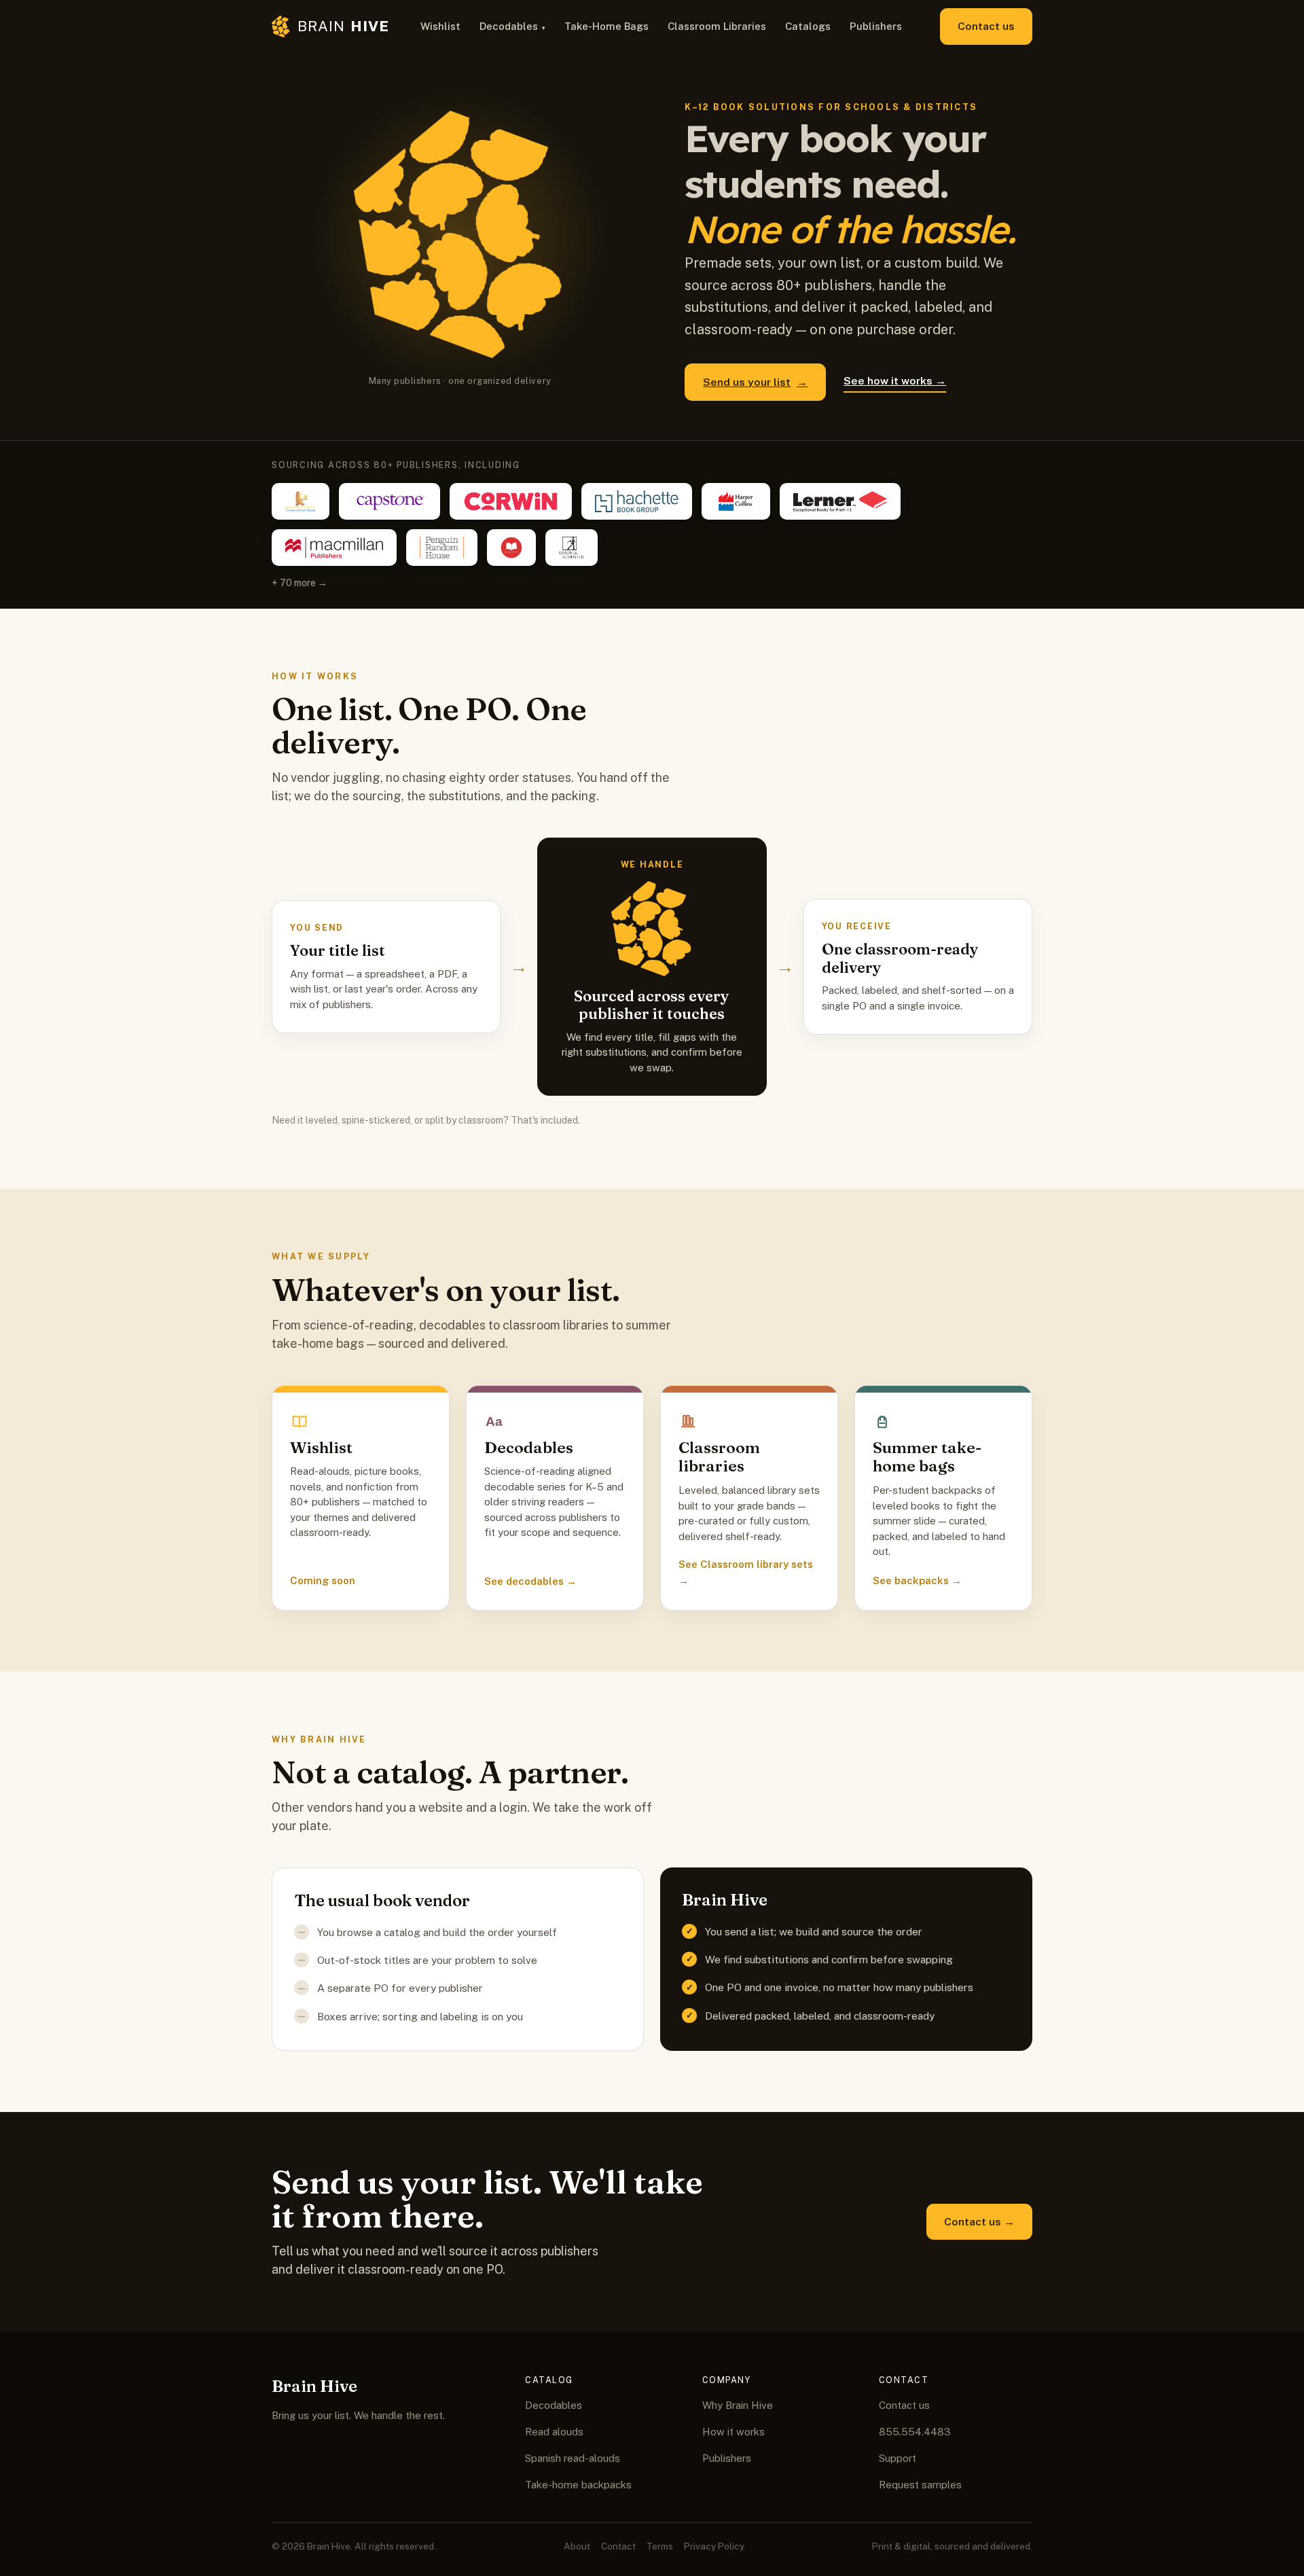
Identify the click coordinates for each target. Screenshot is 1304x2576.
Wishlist (440, 26)
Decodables (509, 26)
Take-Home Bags (606, 26)
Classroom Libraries (717, 26)
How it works (733, 2432)
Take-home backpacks (578, 2485)
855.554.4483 (915, 2432)
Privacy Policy (714, 2546)
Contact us (986, 26)
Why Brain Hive (738, 2405)
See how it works (895, 380)
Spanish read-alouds (573, 2458)
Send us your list (755, 382)
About (577, 2546)
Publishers (876, 26)
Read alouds (554, 2432)
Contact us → (979, 2221)
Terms (660, 2546)
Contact (618, 2546)
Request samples (920, 2485)
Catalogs (808, 26)
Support (898, 2458)
